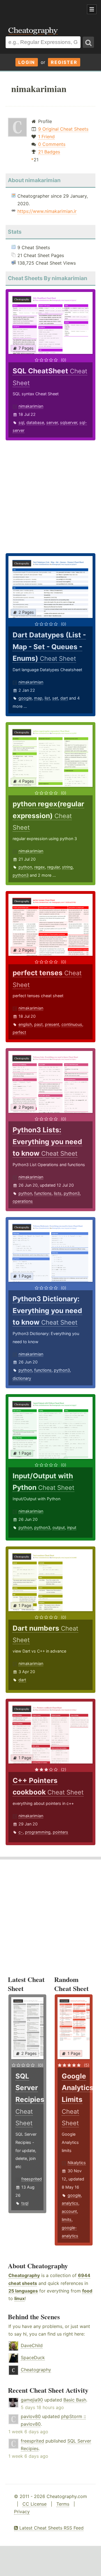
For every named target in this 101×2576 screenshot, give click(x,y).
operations (23, 1201)
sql (21, 422)
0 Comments (52, 144)
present (52, 1024)
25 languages (23, 2291)
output (59, 1527)
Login (27, 62)
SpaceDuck (33, 2358)
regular (53, 867)
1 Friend (46, 137)
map (38, 698)
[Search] (88, 42)
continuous (72, 1024)
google (25, 698)
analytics (70, 2203)
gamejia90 (32, 2400)
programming (38, 1832)
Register (64, 62)
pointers (60, 1832)
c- (21, 1832)
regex (40, 867)
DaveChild (32, 2345)
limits (67, 2219)
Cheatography (24, 2275)
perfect (19, 1032)
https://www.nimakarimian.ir (47, 211)
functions (43, 1193)
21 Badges (49, 152)
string (67, 867)
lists (58, 1193)
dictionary (22, 1378)
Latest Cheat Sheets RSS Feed (51, 2528)
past (38, 1024)
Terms (63, 2504)
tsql (25, 2203)
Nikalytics (77, 2163)
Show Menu (92, 9)
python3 (21, 875)
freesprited (32, 2179)
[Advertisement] (45, 10)
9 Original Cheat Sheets (63, 129)
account (69, 2211)
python (25, 867)
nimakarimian (31, 406)
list (47, 698)
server (52, 422)
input (72, 1527)
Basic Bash (75, 2400)
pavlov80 (31, 2416)
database (35, 422)
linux (19, 2298)
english (25, 1024)
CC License (35, 2504)
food (87, 2291)
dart (64, 698)
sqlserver (69, 422)
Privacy (22, 2512)
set (55, 698)
